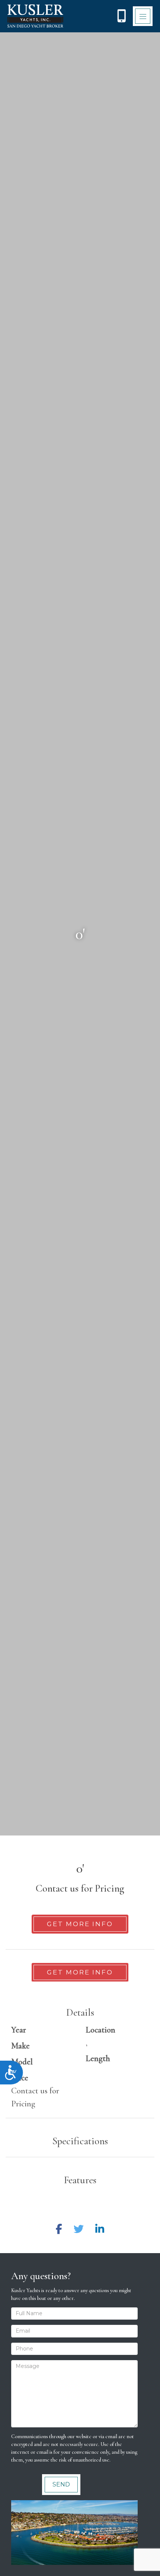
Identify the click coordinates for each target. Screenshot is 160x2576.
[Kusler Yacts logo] (35, 16)
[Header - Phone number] (121, 16)
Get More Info (80, 1924)
